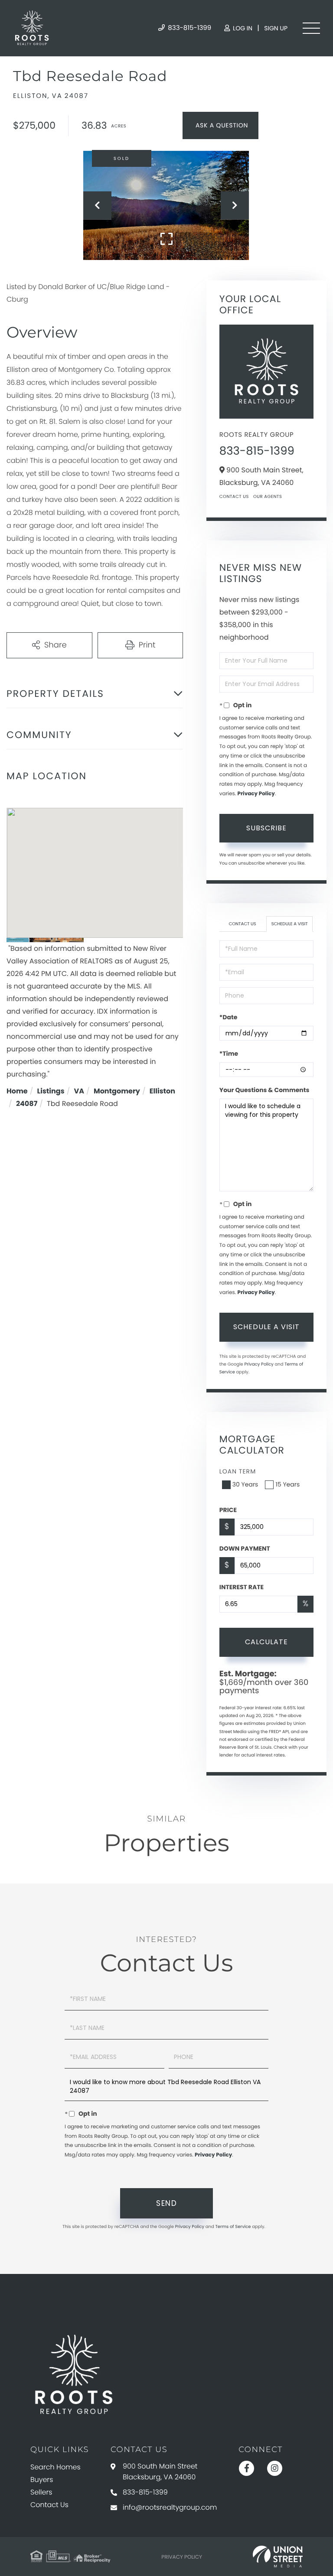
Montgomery (117, 1091)
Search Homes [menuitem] (55, 2467)
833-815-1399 (189, 28)
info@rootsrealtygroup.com (170, 2507)
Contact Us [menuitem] (49, 2505)
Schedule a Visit (290, 924)
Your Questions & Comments (264, 1090)
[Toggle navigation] (311, 28)
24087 (27, 1104)
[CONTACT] (220, 125)
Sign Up (276, 28)
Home (17, 1091)
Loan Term (238, 1471)
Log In (242, 28)
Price (228, 1510)
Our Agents (268, 496)
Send (166, 2203)
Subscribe (266, 828)
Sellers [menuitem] (41, 2492)
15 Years (287, 1484)
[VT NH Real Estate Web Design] (278, 2556)
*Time (229, 1054)
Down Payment (245, 1548)
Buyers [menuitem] (42, 2480)
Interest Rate (242, 1587)
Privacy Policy (256, 794)
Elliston (162, 1091)
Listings (51, 1091)
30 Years (245, 1484)
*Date (228, 1017)
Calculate (266, 1642)
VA (79, 1091)
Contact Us (234, 496)
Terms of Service (233, 2226)
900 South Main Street (160, 2472)
